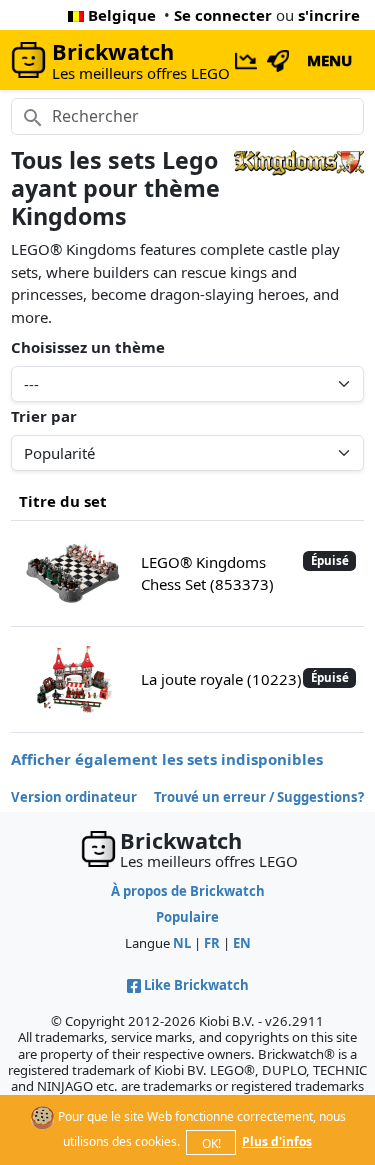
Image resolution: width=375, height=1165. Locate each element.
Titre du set (63, 501)
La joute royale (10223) (221, 679)
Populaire (187, 917)
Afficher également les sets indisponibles (167, 759)
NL (182, 943)
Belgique (122, 15)
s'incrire (329, 15)
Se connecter (223, 15)
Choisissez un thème (88, 347)
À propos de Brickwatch (188, 891)
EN (242, 943)
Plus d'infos (277, 1141)
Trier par (44, 416)
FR (212, 943)
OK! (211, 1143)
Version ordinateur (74, 797)
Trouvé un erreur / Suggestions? (259, 797)
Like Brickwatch (196, 985)
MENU (329, 60)
